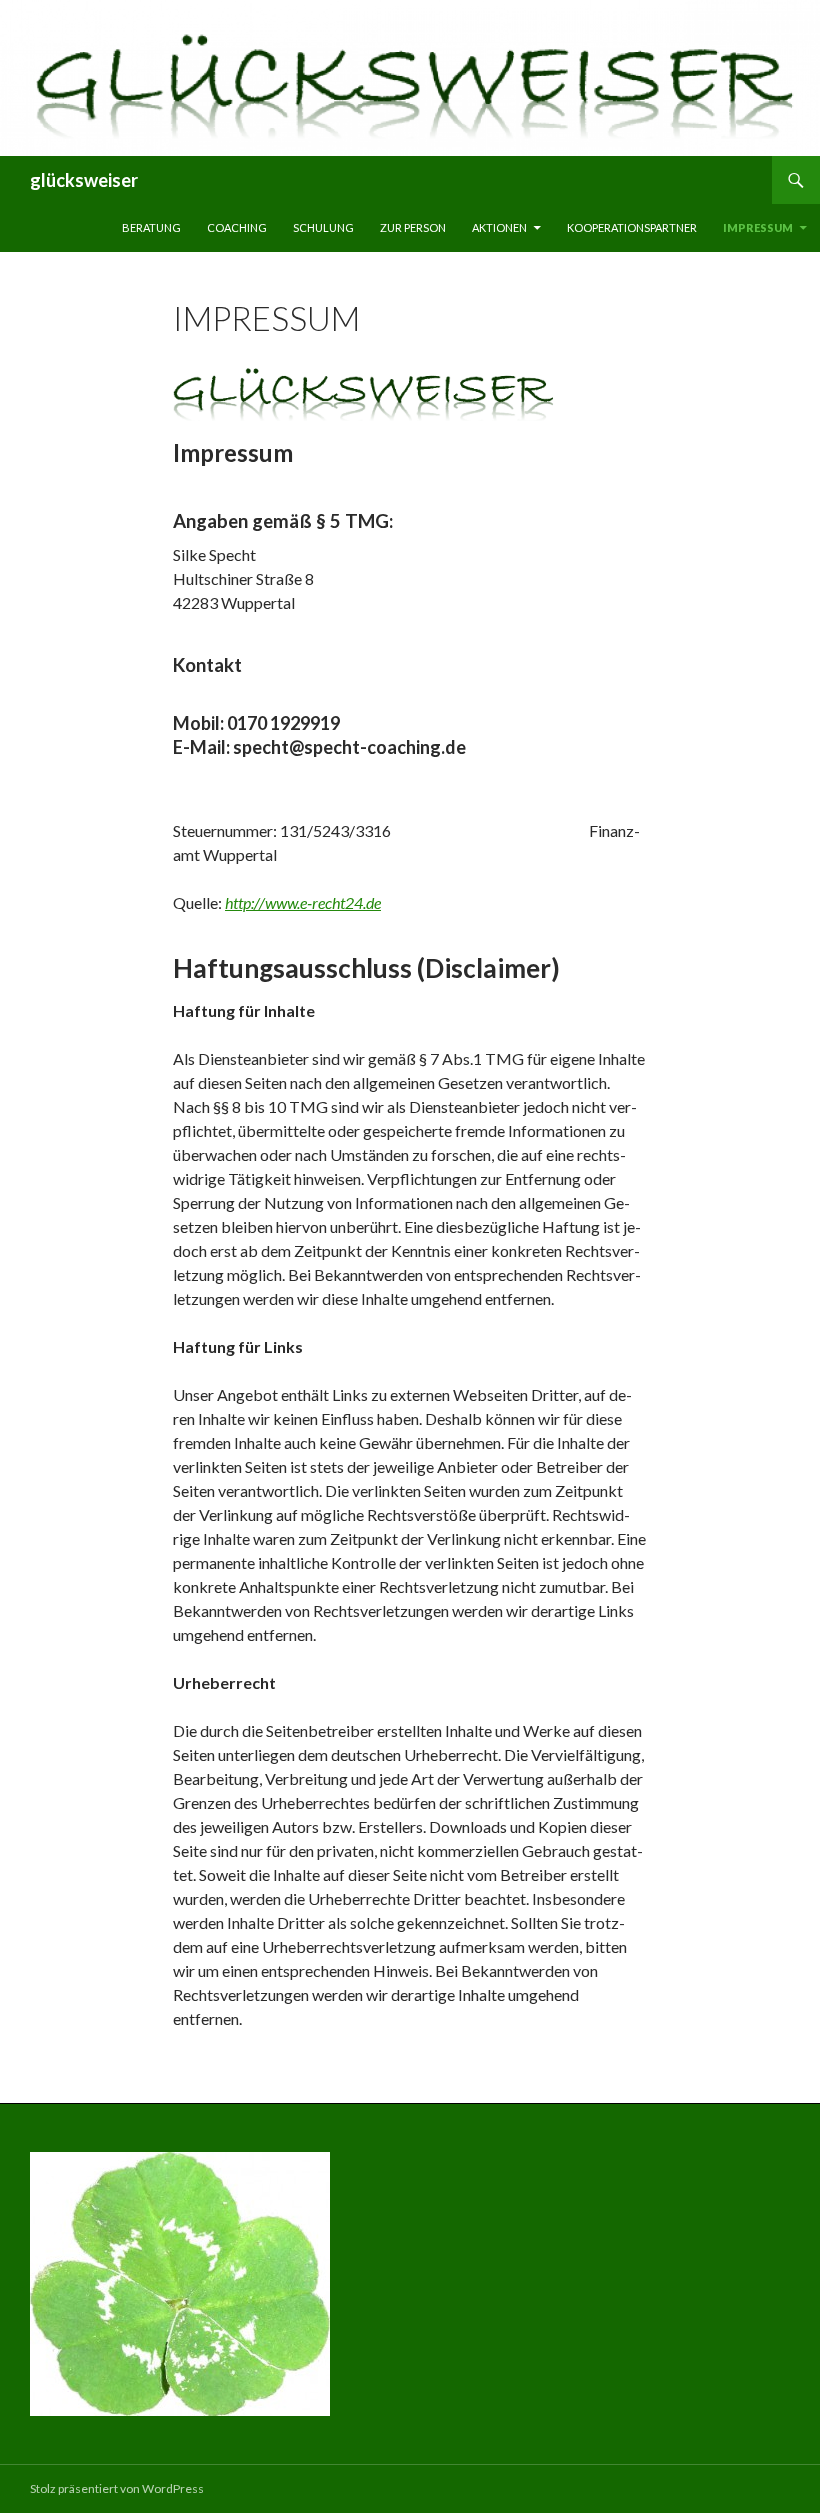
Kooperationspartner (632, 227)
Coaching (237, 227)
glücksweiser (84, 180)
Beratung (151, 227)
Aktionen (499, 227)
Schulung (323, 227)
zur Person (413, 227)
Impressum (758, 227)
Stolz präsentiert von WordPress (117, 2488)
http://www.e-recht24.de (303, 902)
